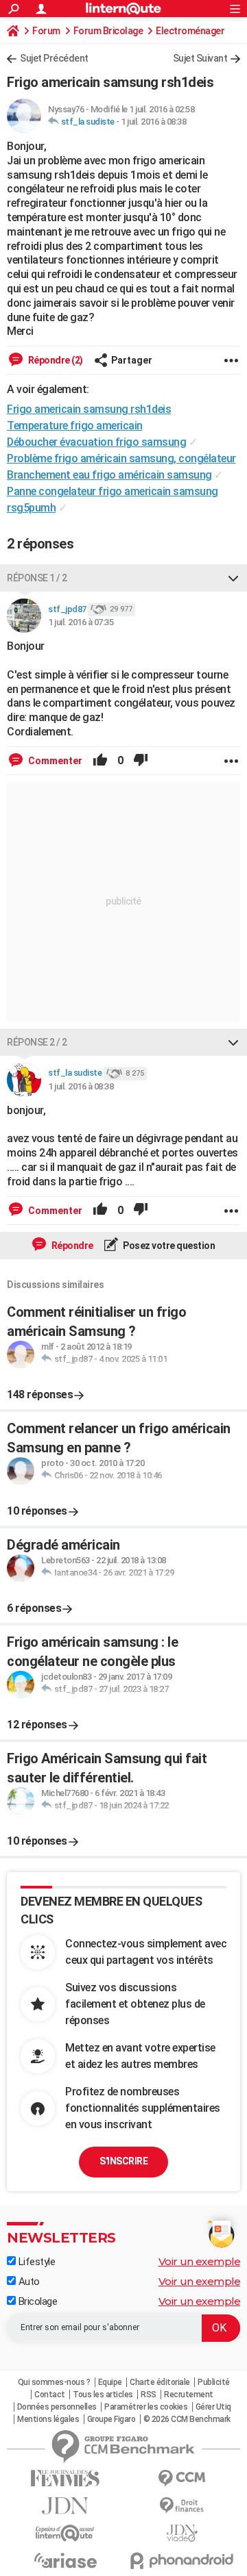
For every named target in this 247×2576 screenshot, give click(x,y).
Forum (46, 31)
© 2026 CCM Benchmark (187, 2419)
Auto (28, 2282)
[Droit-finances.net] (182, 2506)
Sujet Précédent (54, 58)
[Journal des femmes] (65, 2478)
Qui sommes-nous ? (54, 2382)
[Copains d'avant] (65, 2533)
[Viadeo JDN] (182, 2533)
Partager (132, 360)
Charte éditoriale (160, 2382)
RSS (149, 2395)
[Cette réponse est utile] (100, 761)
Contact (50, 2395)
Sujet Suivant (200, 58)
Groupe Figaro (111, 2419)
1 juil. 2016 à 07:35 (81, 622)
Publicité (214, 2382)
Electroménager (190, 31)
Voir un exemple (200, 2261)
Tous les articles (103, 2395)
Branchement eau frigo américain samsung (109, 475)
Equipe (110, 2382)
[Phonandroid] (182, 2561)
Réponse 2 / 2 (37, 1042)
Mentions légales (48, 2419)
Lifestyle (35, 2262)
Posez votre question (168, 1246)
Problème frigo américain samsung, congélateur (121, 458)
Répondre (71, 1246)
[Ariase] (65, 2560)
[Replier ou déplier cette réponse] (233, 578)
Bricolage (36, 2301)
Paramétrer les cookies (146, 2407)
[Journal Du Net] (65, 2506)
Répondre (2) (55, 360)
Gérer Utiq (213, 2407)
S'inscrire (123, 2161)
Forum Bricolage (108, 31)
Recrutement (189, 2395)
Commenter (54, 761)
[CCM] (182, 2478)
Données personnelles (57, 2407)
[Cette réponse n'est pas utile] (141, 761)
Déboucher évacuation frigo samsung (96, 442)
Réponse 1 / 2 (37, 578)
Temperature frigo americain (75, 426)
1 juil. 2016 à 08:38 (153, 122)
